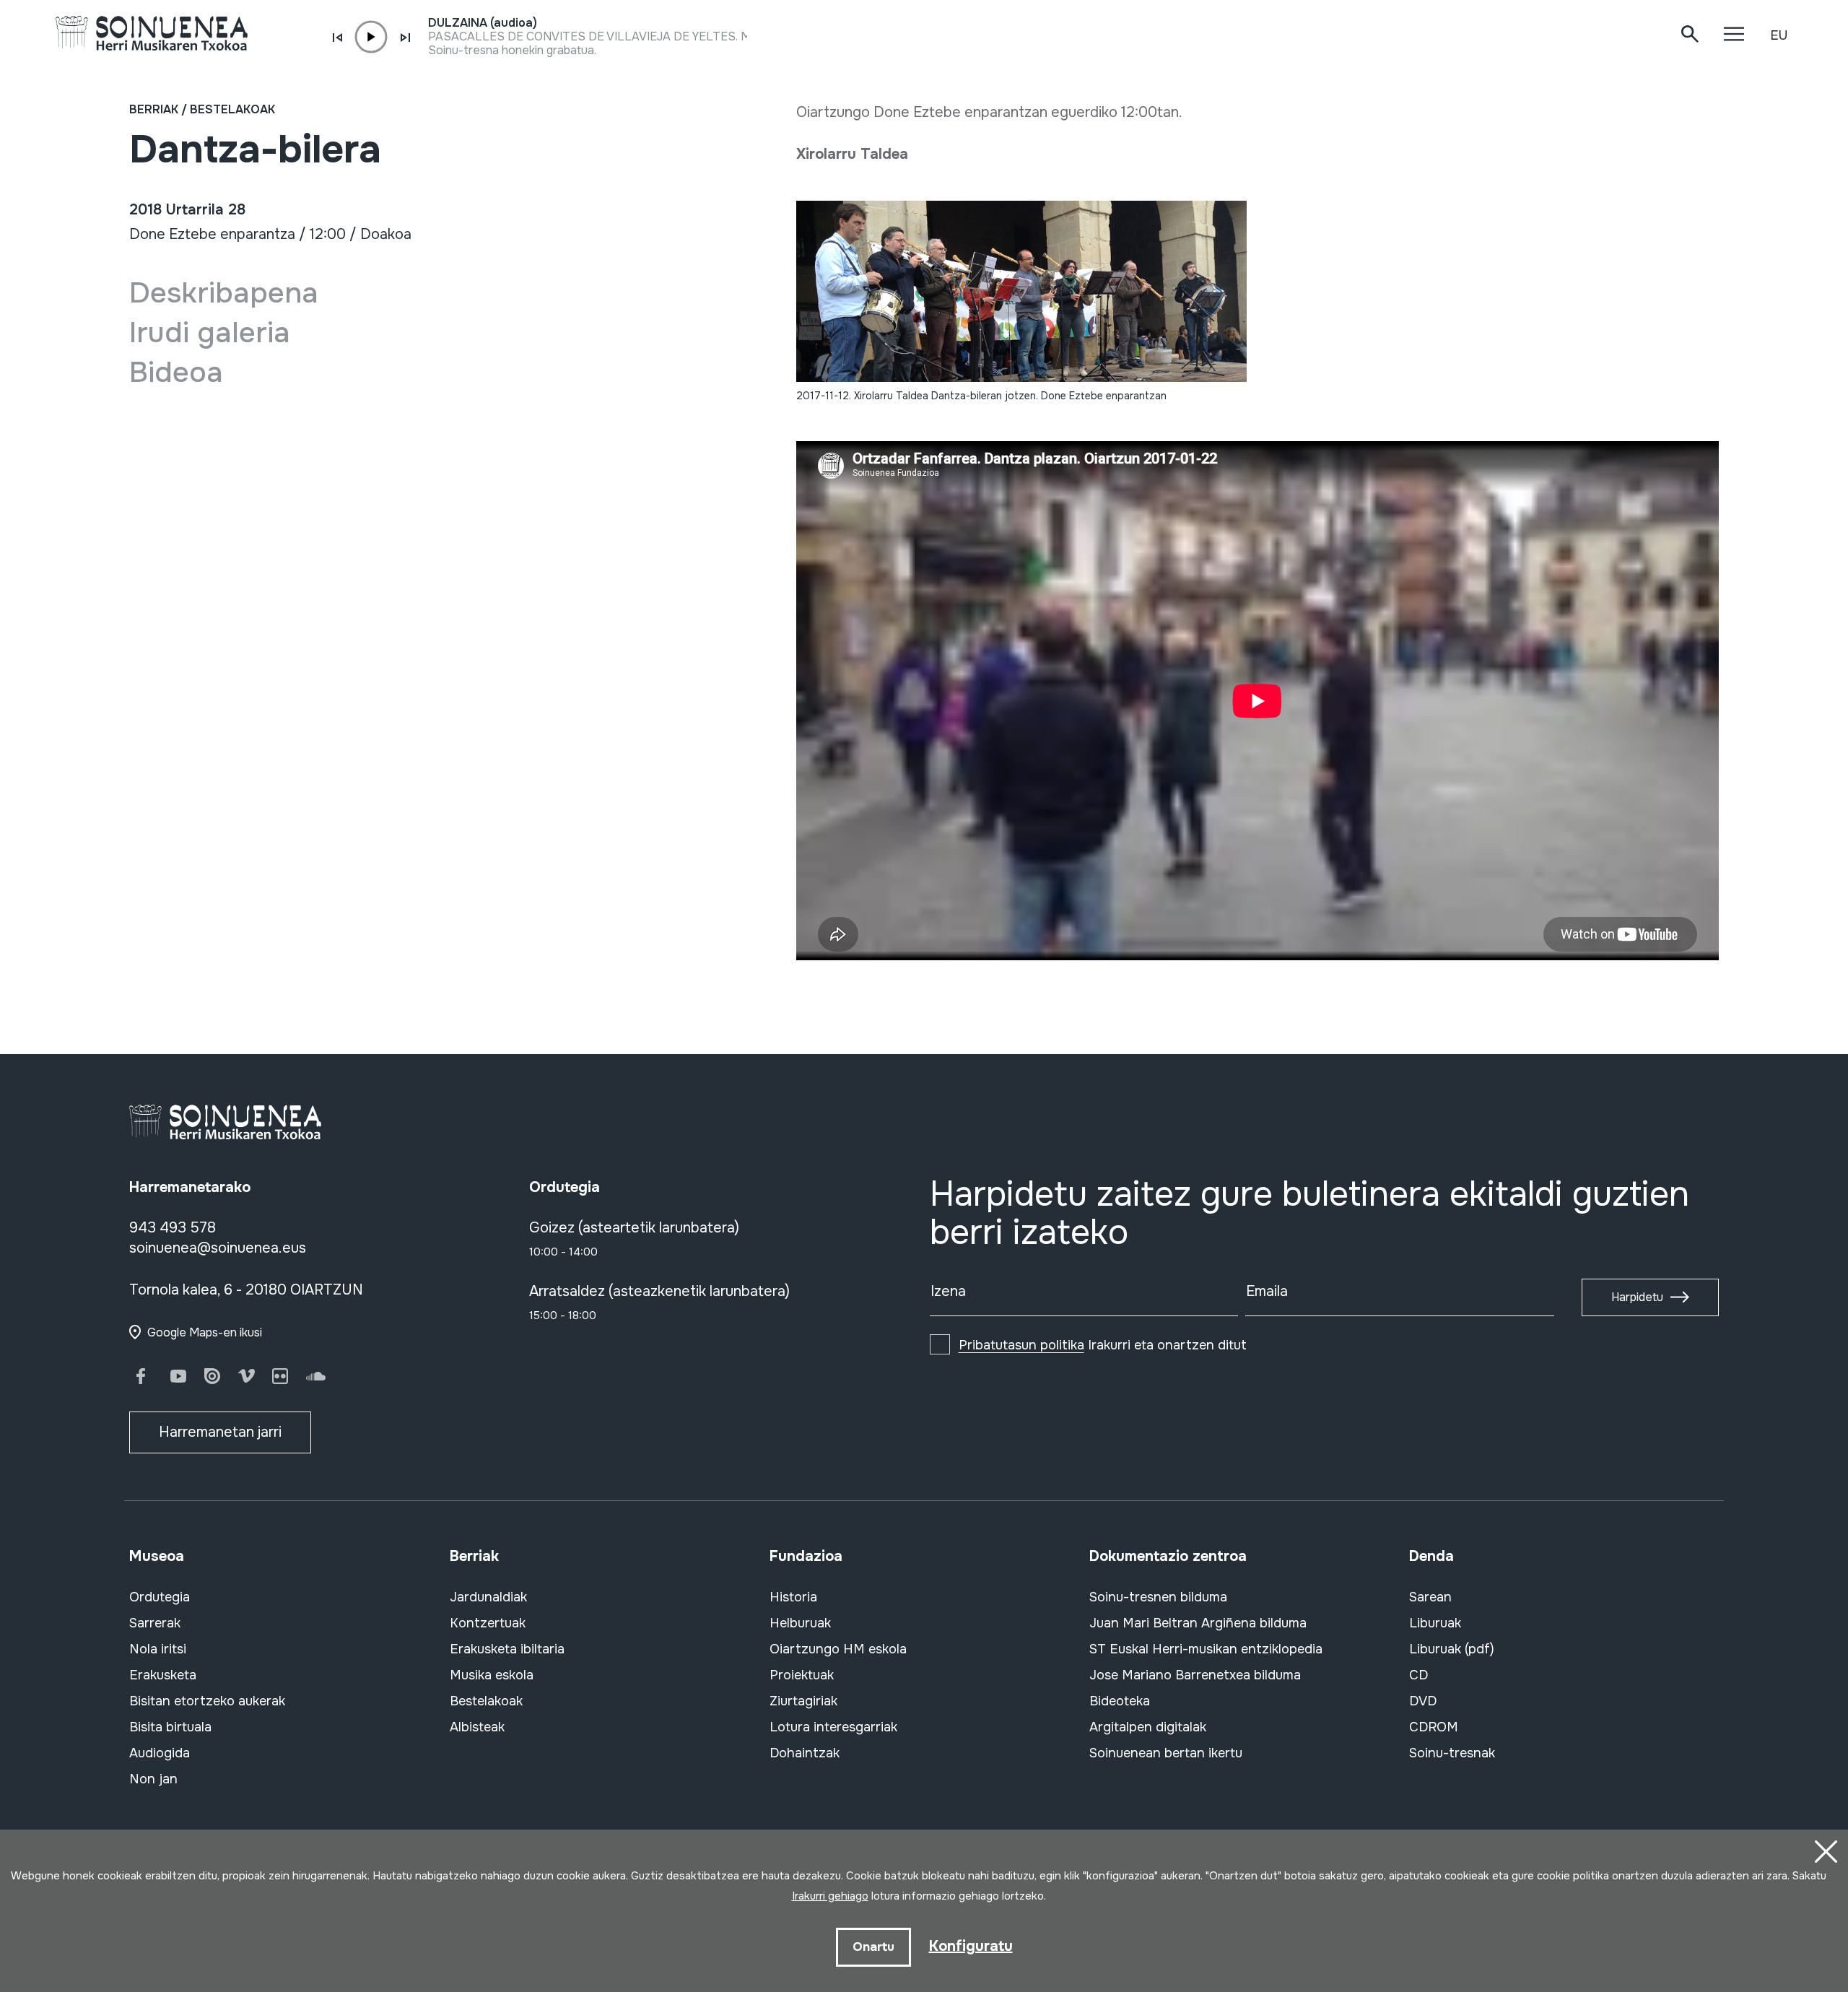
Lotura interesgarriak (833, 1727)
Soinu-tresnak (1452, 1753)
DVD (1423, 1701)
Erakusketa (163, 1675)
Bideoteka (1120, 1701)
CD (1418, 1675)
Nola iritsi (158, 1649)
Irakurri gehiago (830, 1896)
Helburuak (800, 1623)
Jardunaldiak (488, 1597)
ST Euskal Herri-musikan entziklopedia (1206, 1649)
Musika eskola (492, 1675)
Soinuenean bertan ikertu (1166, 1753)
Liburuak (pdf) (1452, 1649)
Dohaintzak (805, 1753)
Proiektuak (802, 1675)
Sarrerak (155, 1623)
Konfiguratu (971, 1946)
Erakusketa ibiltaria (507, 1649)
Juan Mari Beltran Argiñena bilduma (1198, 1623)
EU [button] (1779, 35)
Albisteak (477, 1727)
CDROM (1434, 1727)
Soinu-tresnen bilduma (1158, 1597)
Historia (793, 1597)
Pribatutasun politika (1021, 1345)
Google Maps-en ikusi (205, 1332)
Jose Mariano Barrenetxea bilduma (1195, 1675)
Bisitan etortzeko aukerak (207, 1701)
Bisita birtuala (170, 1727)
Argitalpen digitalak (1148, 1727)
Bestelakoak (232, 109)
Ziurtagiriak (803, 1701)
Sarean (1430, 1597)
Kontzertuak (488, 1623)
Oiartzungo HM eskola (838, 1649)
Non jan (153, 1779)
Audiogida (160, 1753)
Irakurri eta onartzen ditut (1103, 1345)
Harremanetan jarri (220, 1432)
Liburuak (1435, 1623)
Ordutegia (160, 1597)
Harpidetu (1637, 1297)
